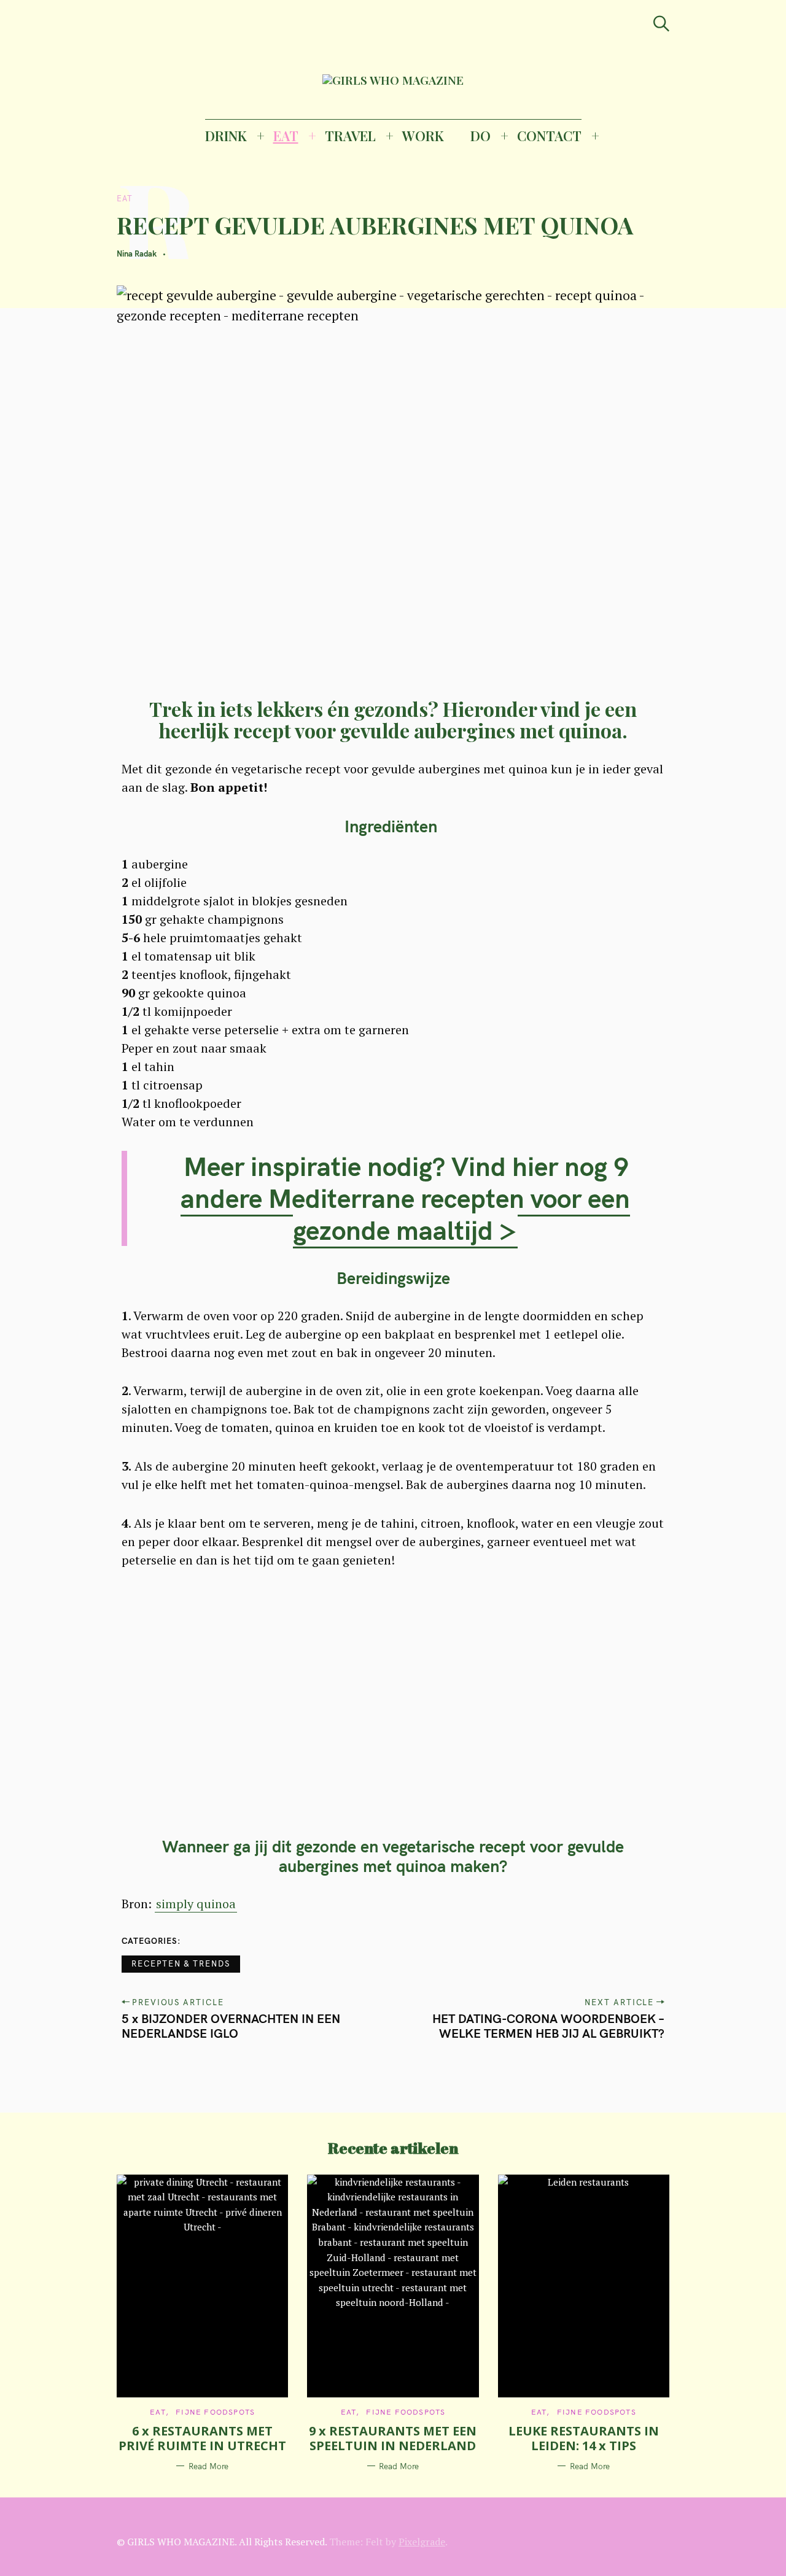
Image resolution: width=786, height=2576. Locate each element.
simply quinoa (196, 1904)
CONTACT (549, 136)
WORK (423, 136)
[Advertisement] (393, 1712)
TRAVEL (350, 136)
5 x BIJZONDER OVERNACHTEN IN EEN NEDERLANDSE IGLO (231, 2026)
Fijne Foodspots (215, 2412)
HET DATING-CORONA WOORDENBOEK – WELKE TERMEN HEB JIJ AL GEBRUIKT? (549, 2026)
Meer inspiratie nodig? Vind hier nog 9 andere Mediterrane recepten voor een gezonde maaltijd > (405, 1198)
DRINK (226, 136)
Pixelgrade (422, 2542)
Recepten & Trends (181, 1963)
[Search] (661, 24)
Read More (208, 2466)
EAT (286, 136)
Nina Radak (137, 253)
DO (481, 136)
